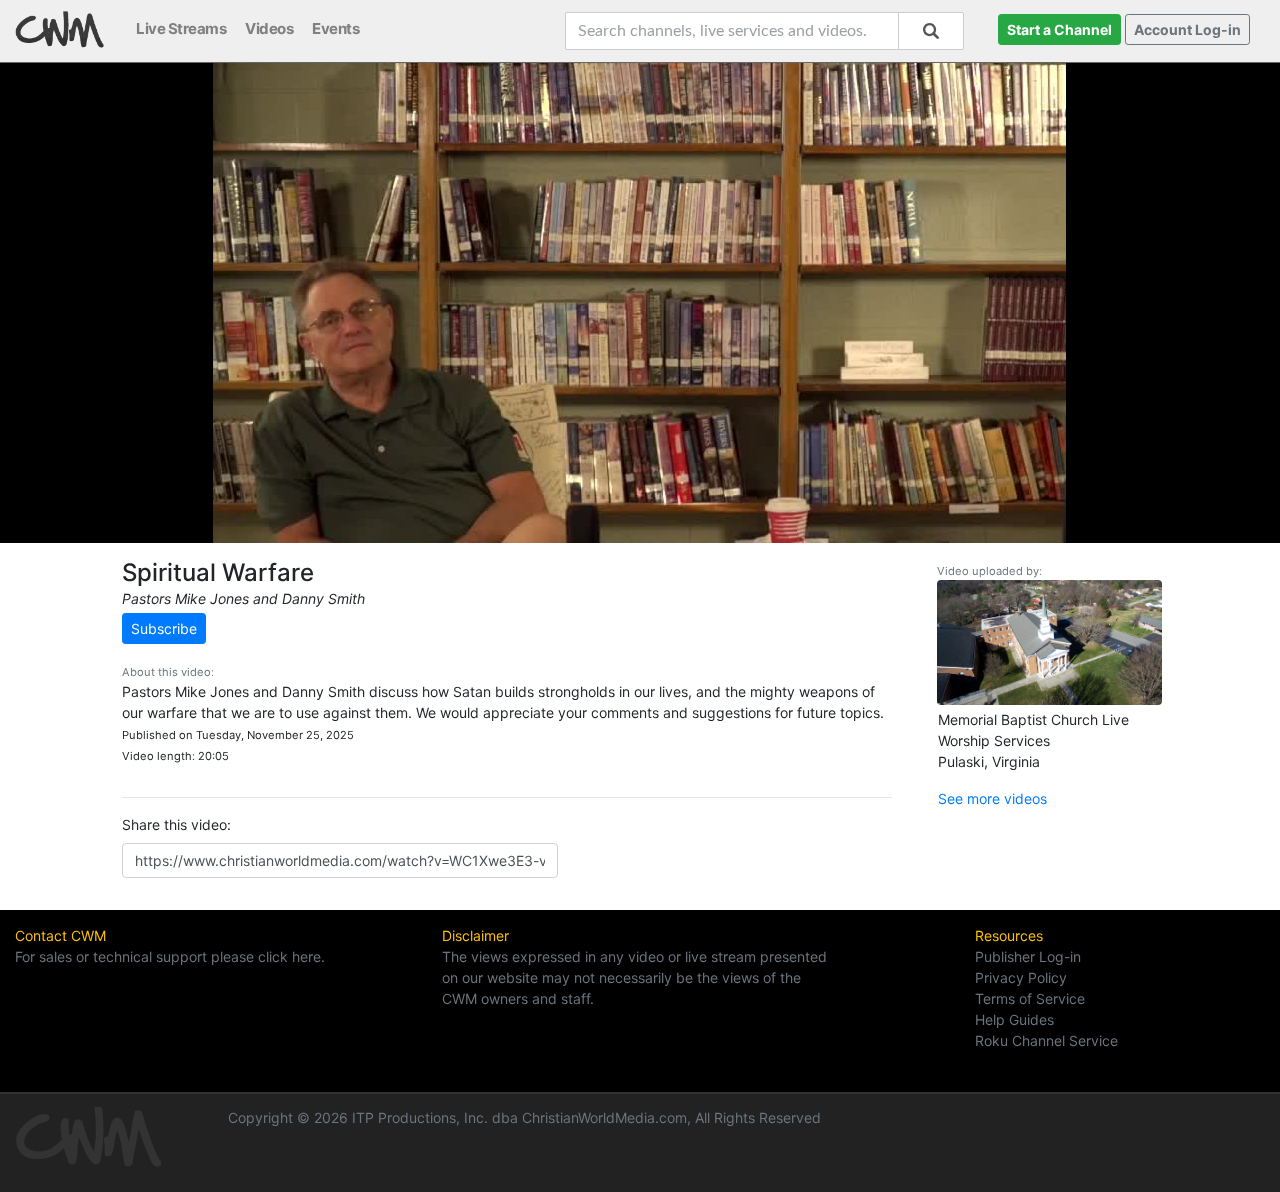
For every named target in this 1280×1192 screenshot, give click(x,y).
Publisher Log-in (1028, 956)
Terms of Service (1030, 998)
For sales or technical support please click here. (170, 956)
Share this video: (176, 824)
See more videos (992, 798)
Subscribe (164, 628)
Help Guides (1014, 1019)
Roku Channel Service (1046, 1040)
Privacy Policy (1021, 977)
